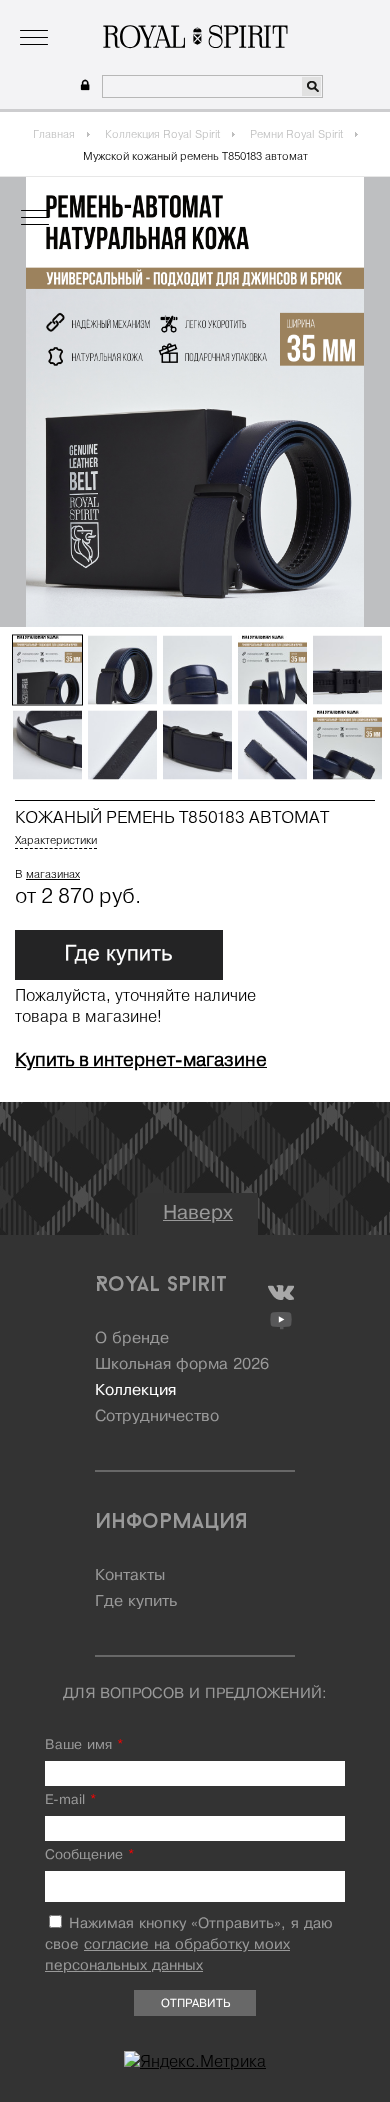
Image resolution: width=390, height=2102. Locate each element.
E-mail (70, 1800)
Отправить (195, 2004)
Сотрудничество (157, 1417)
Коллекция (133, 14)
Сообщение (89, 1855)
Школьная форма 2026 (182, 1365)
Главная (54, 134)
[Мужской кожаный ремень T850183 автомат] (47, 670)
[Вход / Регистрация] (82, 85)
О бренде (55, 14)
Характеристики (56, 840)
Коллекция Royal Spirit (162, 134)
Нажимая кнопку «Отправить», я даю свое (189, 1945)
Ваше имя (84, 1745)
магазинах (53, 874)
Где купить (136, 1602)
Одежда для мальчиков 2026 (273, 14)
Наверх (198, 1213)
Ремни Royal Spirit (296, 134)
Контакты (130, 1576)
